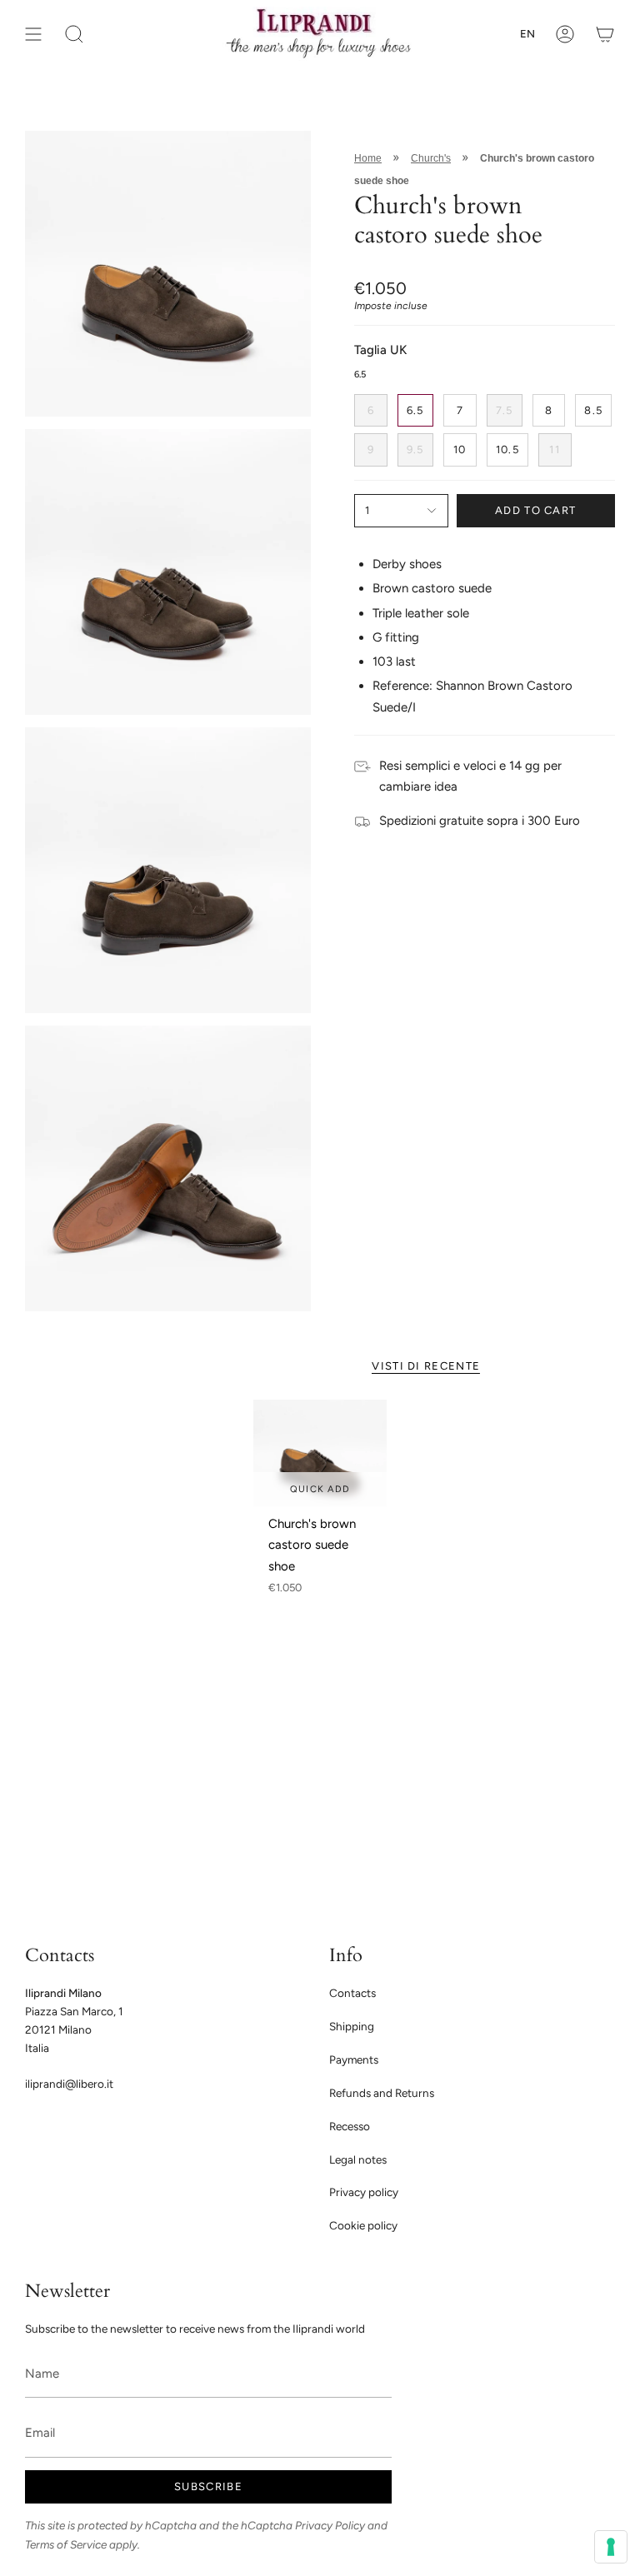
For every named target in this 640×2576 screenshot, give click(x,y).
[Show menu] (33, 34)
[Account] (565, 34)
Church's (431, 158)
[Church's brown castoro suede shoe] (320, 1453)
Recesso (350, 2126)
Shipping (352, 2026)
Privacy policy (364, 2192)
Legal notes (358, 2159)
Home (368, 158)
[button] (74, 34)
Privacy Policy (330, 2525)
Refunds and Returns (382, 2093)
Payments (354, 2059)
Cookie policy (363, 2225)
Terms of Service (66, 2544)
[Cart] (605, 34)
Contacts (352, 1993)
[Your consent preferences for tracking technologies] (611, 2547)
